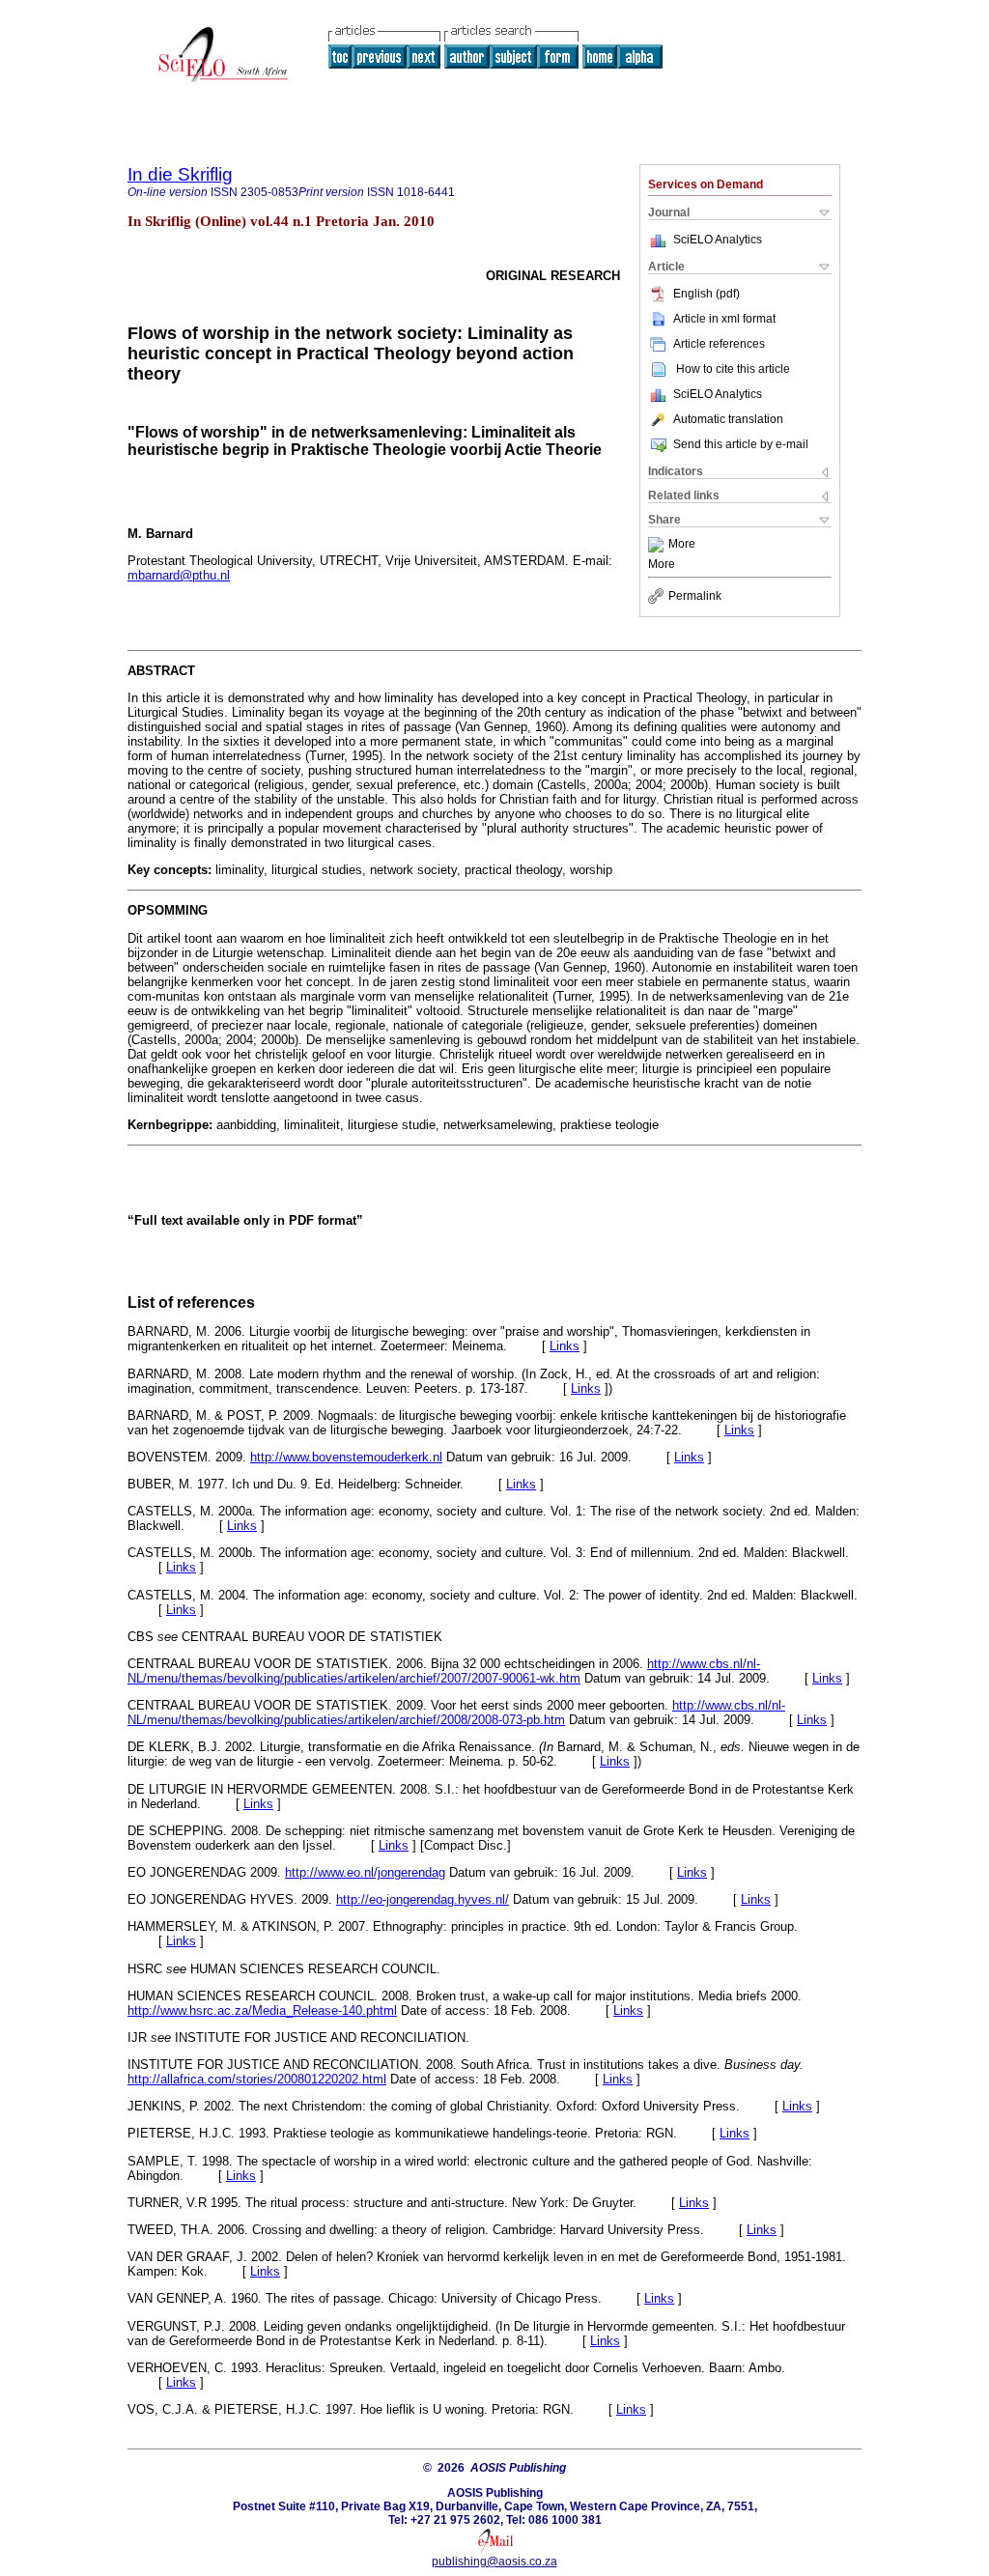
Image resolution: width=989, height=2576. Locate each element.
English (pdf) (706, 294)
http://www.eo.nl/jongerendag (365, 1872)
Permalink (695, 596)
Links (565, 1346)
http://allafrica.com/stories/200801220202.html (257, 2079)
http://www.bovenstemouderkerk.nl (346, 1457)
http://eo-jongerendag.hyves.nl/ (423, 1899)
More (682, 545)
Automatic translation (728, 419)
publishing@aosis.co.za (494, 2562)
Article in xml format (724, 319)
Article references (719, 344)
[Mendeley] (658, 545)
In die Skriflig (180, 174)
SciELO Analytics (718, 240)
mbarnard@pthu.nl (179, 575)
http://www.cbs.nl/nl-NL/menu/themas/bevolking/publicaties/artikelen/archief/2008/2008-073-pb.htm (456, 1713)
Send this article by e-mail (741, 444)
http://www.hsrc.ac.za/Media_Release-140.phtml (262, 2010)
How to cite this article (733, 369)
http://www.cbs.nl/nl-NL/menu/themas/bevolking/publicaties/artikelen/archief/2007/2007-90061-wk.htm (444, 1671)
